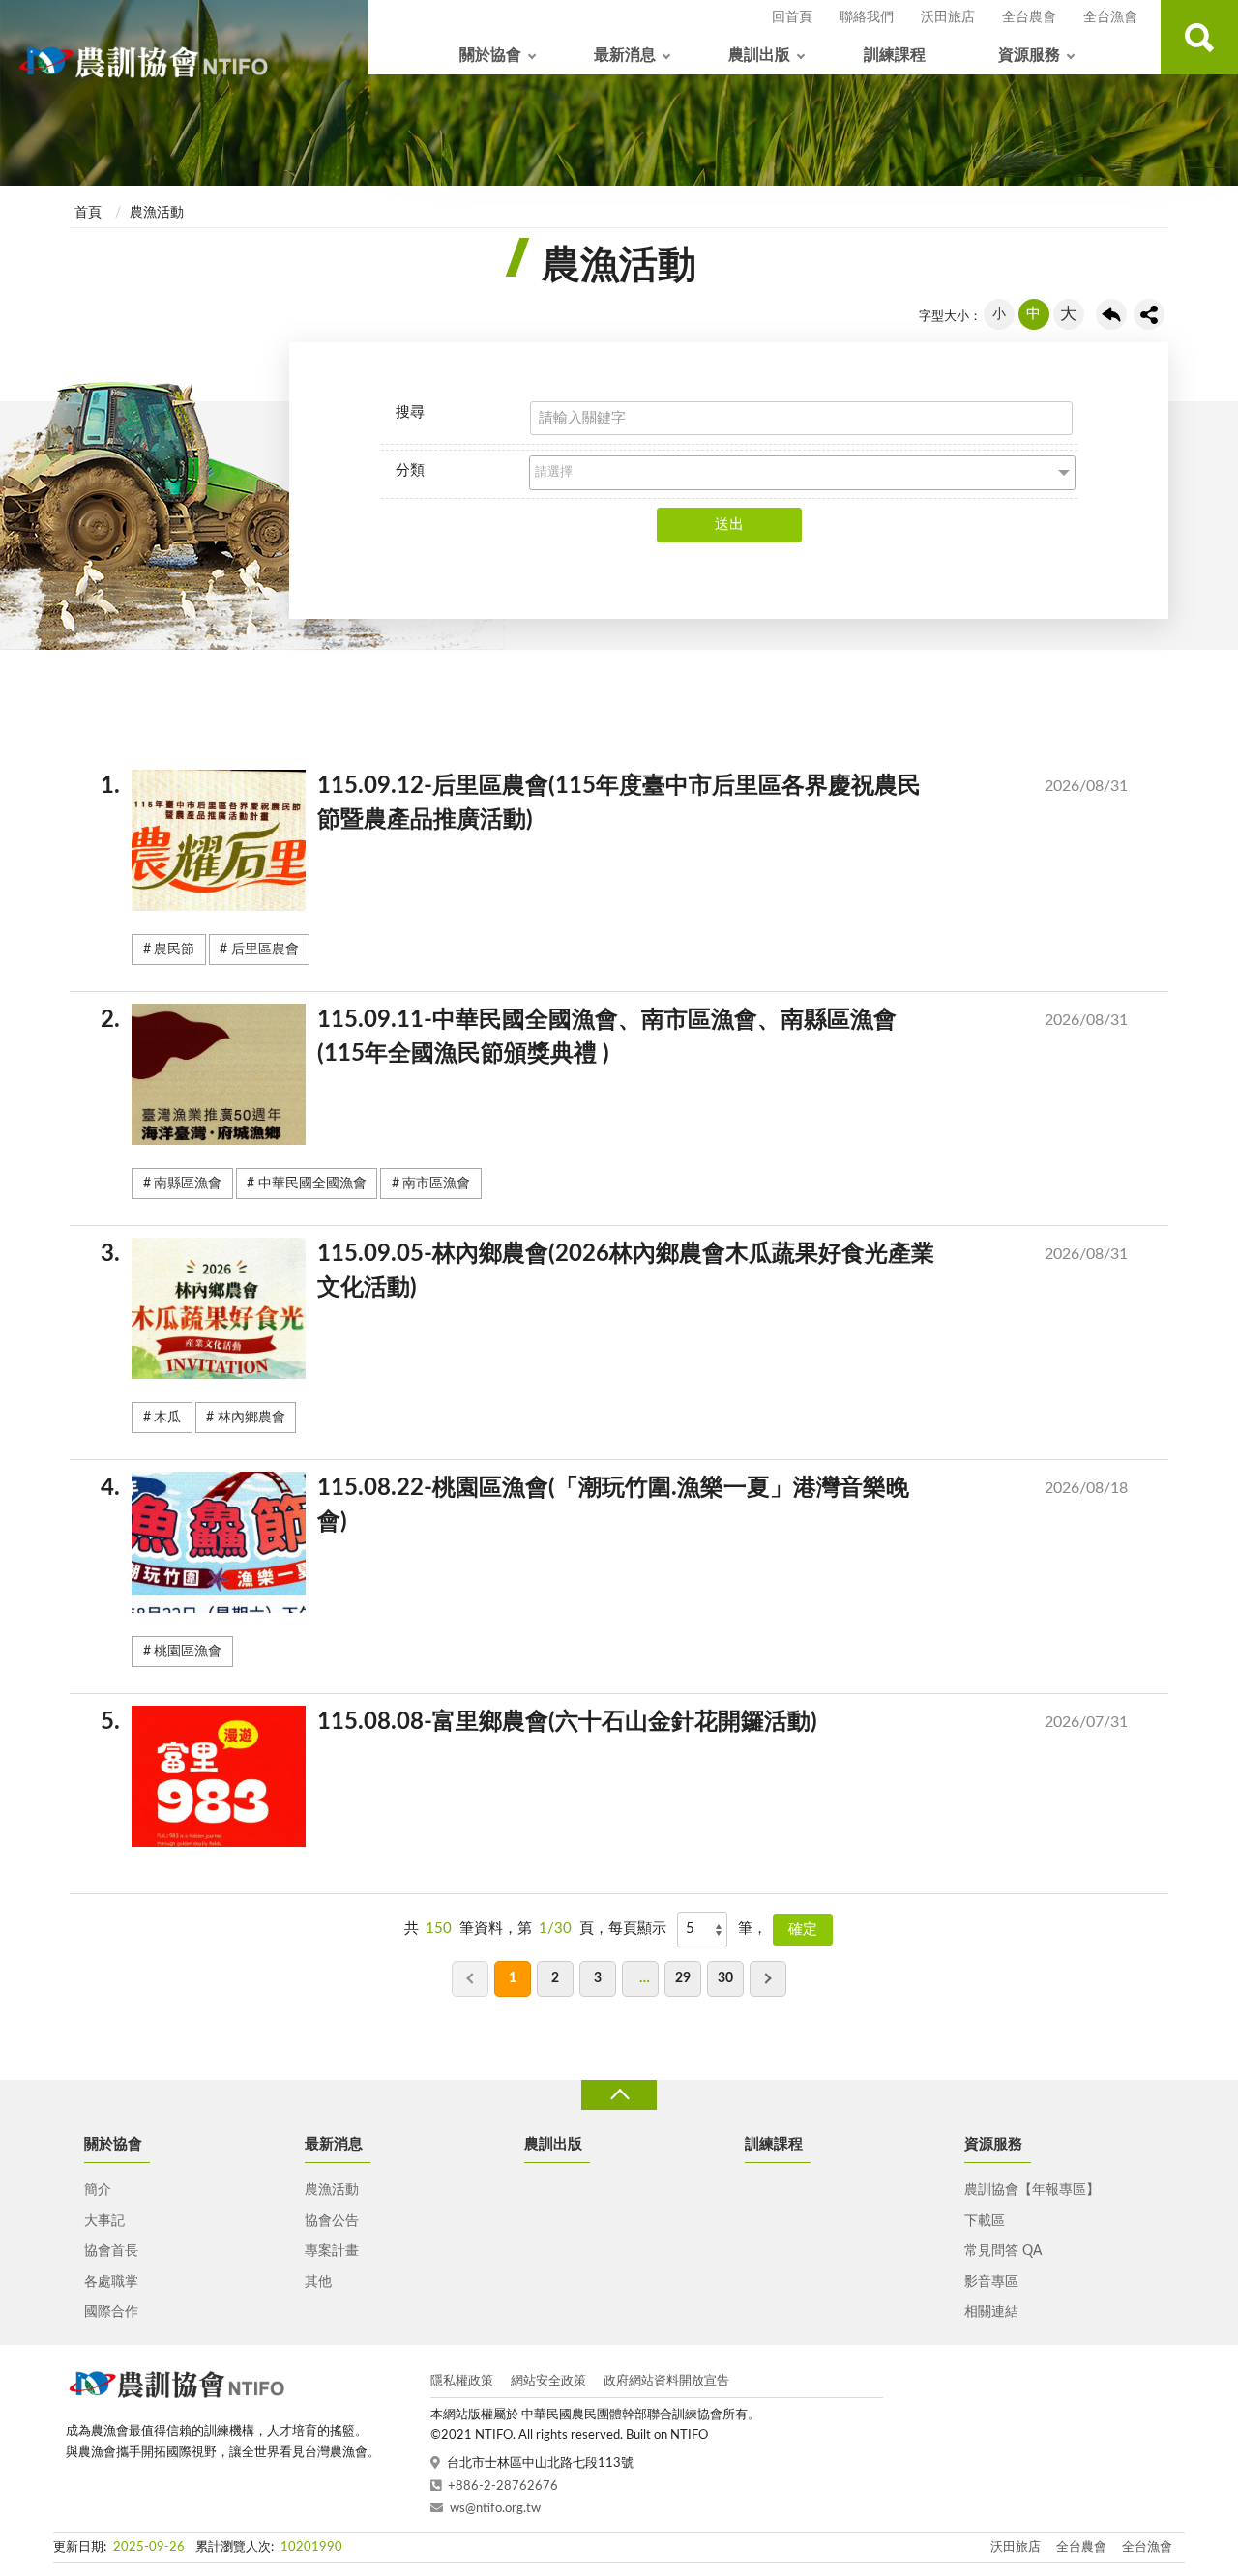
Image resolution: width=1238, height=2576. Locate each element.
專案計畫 (332, 2251)
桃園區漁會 (188, 1652)
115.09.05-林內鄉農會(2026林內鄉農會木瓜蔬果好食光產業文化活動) (630, 1271)
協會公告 (332, 2221)
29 (683, 1978)
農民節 (174, 950)
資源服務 (1029, 55)
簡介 (98, 2190)
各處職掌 (111, 2282)
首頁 (88, 213)
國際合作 (111, 2312)
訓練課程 (895, 55)
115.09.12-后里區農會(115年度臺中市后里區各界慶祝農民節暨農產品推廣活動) (630, 803)
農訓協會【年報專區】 (1032, 2190)
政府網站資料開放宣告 (666, 2381)
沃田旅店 (948, 17)
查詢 (1199, 37)
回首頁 (792, 17)
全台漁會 (1110, 17)
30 (725, 1978)
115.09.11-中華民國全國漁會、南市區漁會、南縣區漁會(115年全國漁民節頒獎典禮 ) (630, 1037)
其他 (318, 2282)
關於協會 (490, 55)
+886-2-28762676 (503, 2487)
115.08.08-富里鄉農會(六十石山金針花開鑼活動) (630, 1722)
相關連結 (991, 2312)
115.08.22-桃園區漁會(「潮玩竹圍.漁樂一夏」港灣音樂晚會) (630, 1505)
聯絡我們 (867, 17)
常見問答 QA (1003, 2251)
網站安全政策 (548, 2381)
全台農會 (1029, 17)
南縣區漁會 (188, 1184)
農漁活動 (157, 213)
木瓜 (167, 1418)
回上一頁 (1111, 314)
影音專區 (991, 2282)
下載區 (985, 2221)
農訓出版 (759, 55)
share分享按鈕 (1149, 314)
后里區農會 (265, 950)
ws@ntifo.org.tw (495, 2509)
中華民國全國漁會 (312, 1184)
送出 (729, 525)
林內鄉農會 (251, 1418)
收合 (619, 2095)
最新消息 (625, 55)
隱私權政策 (462, 2381)
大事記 (104, 2221)
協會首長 (111, 2251)
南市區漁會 (436, 1184)
